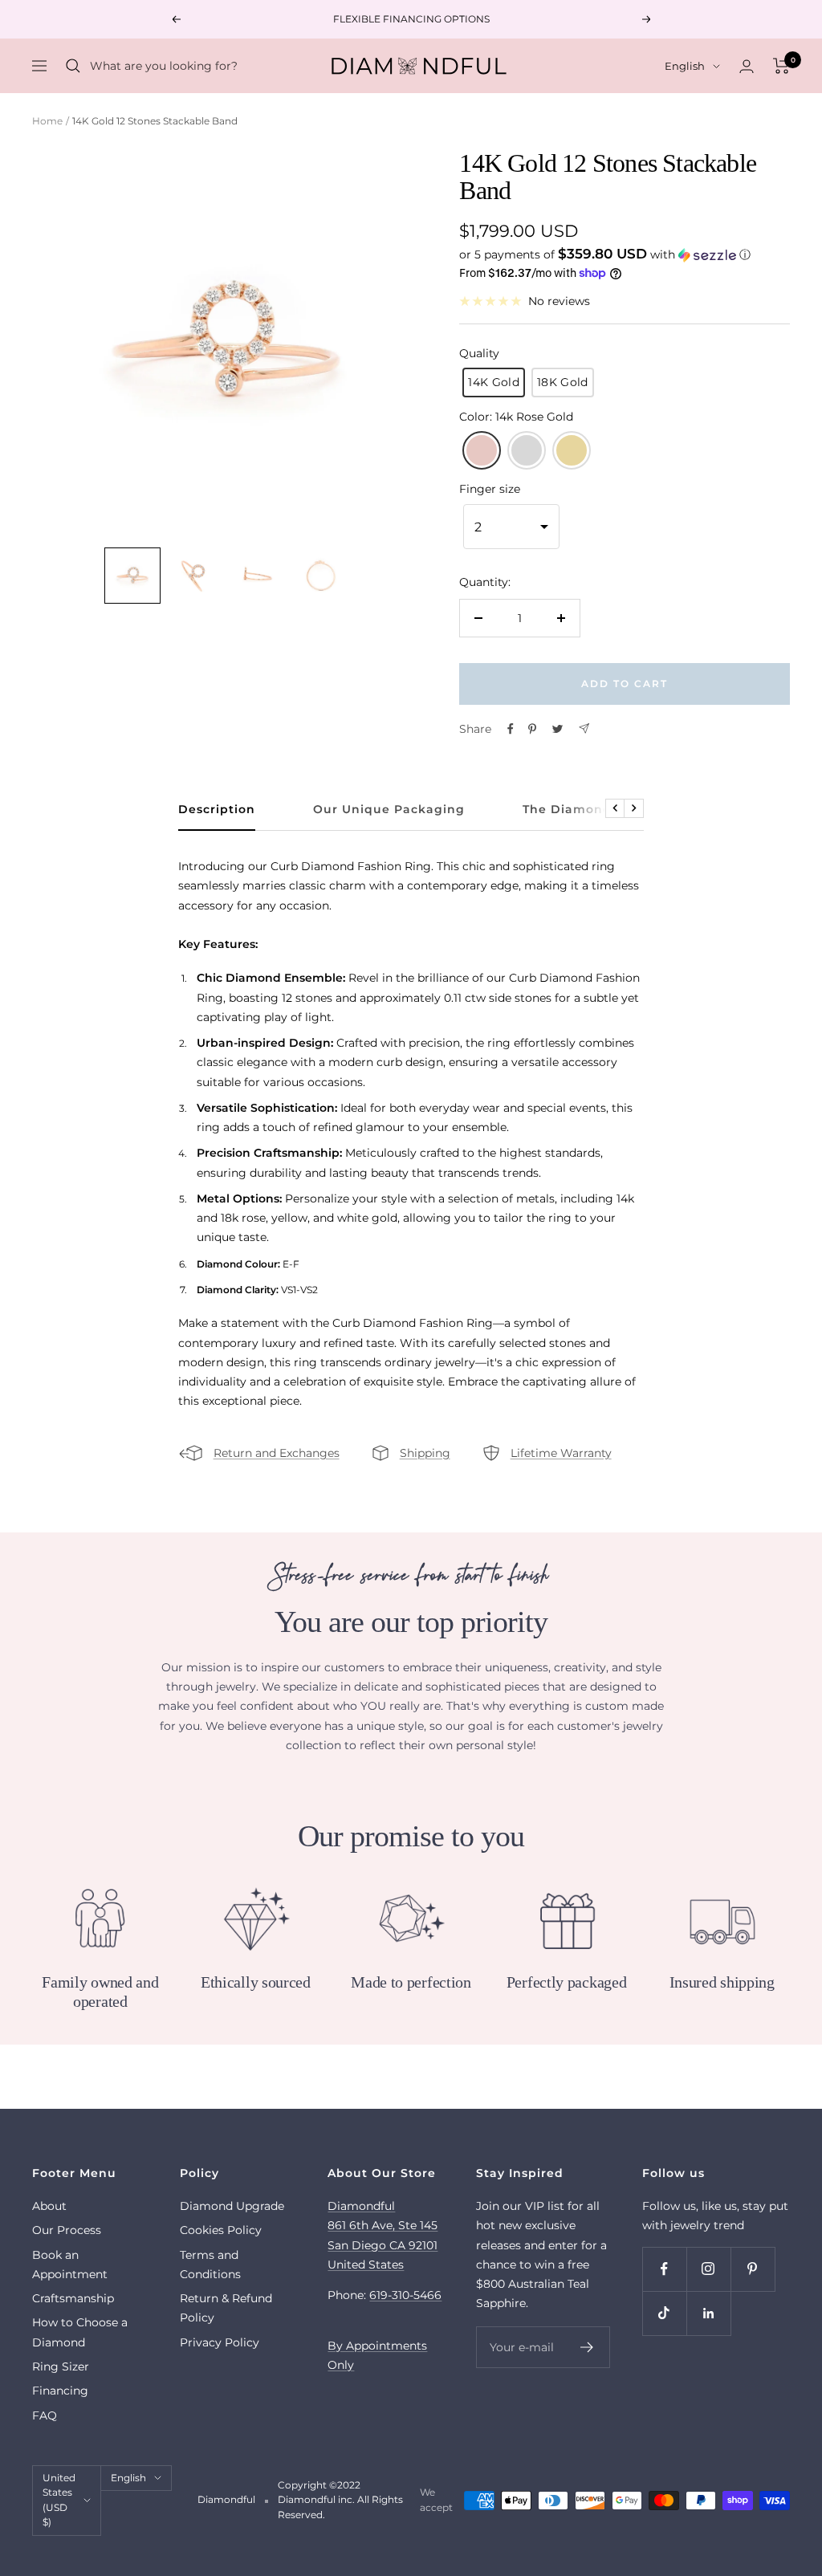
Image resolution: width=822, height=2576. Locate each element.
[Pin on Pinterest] (532, 729)
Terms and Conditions (210, 2265)
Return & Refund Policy (226, 2308)
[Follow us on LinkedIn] (708, 2313)
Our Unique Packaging (389, 810)
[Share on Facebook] (511, 729)
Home (47, 121)
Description (217, 810)
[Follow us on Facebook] (664, 2269)
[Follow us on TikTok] (664, 2313)
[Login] (747, 66)
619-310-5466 (405, 2295)
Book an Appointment (70, 2265)
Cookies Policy (221, 2230)
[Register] (587, 2347)
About (49, 2206)
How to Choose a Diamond (80, 2332)
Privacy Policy (220, 2342)
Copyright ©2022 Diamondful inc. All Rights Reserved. (340, 2500)
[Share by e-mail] (584, 728)
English (685, 66)
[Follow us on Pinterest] (753, 2269)
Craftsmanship (73, 2298)
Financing (60, 2391)
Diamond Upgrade (232, 2206)
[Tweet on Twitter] (557, 729)
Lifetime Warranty (561, 1453)
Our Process (67, 2230)
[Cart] (781, 66)
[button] (625, 254)
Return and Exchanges (277, 1453)
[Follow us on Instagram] (708, 2269)
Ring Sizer (61, 2366)
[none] (132, 576)
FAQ (45, 2415)
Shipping (425, 1453)
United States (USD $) (59, 2500)
